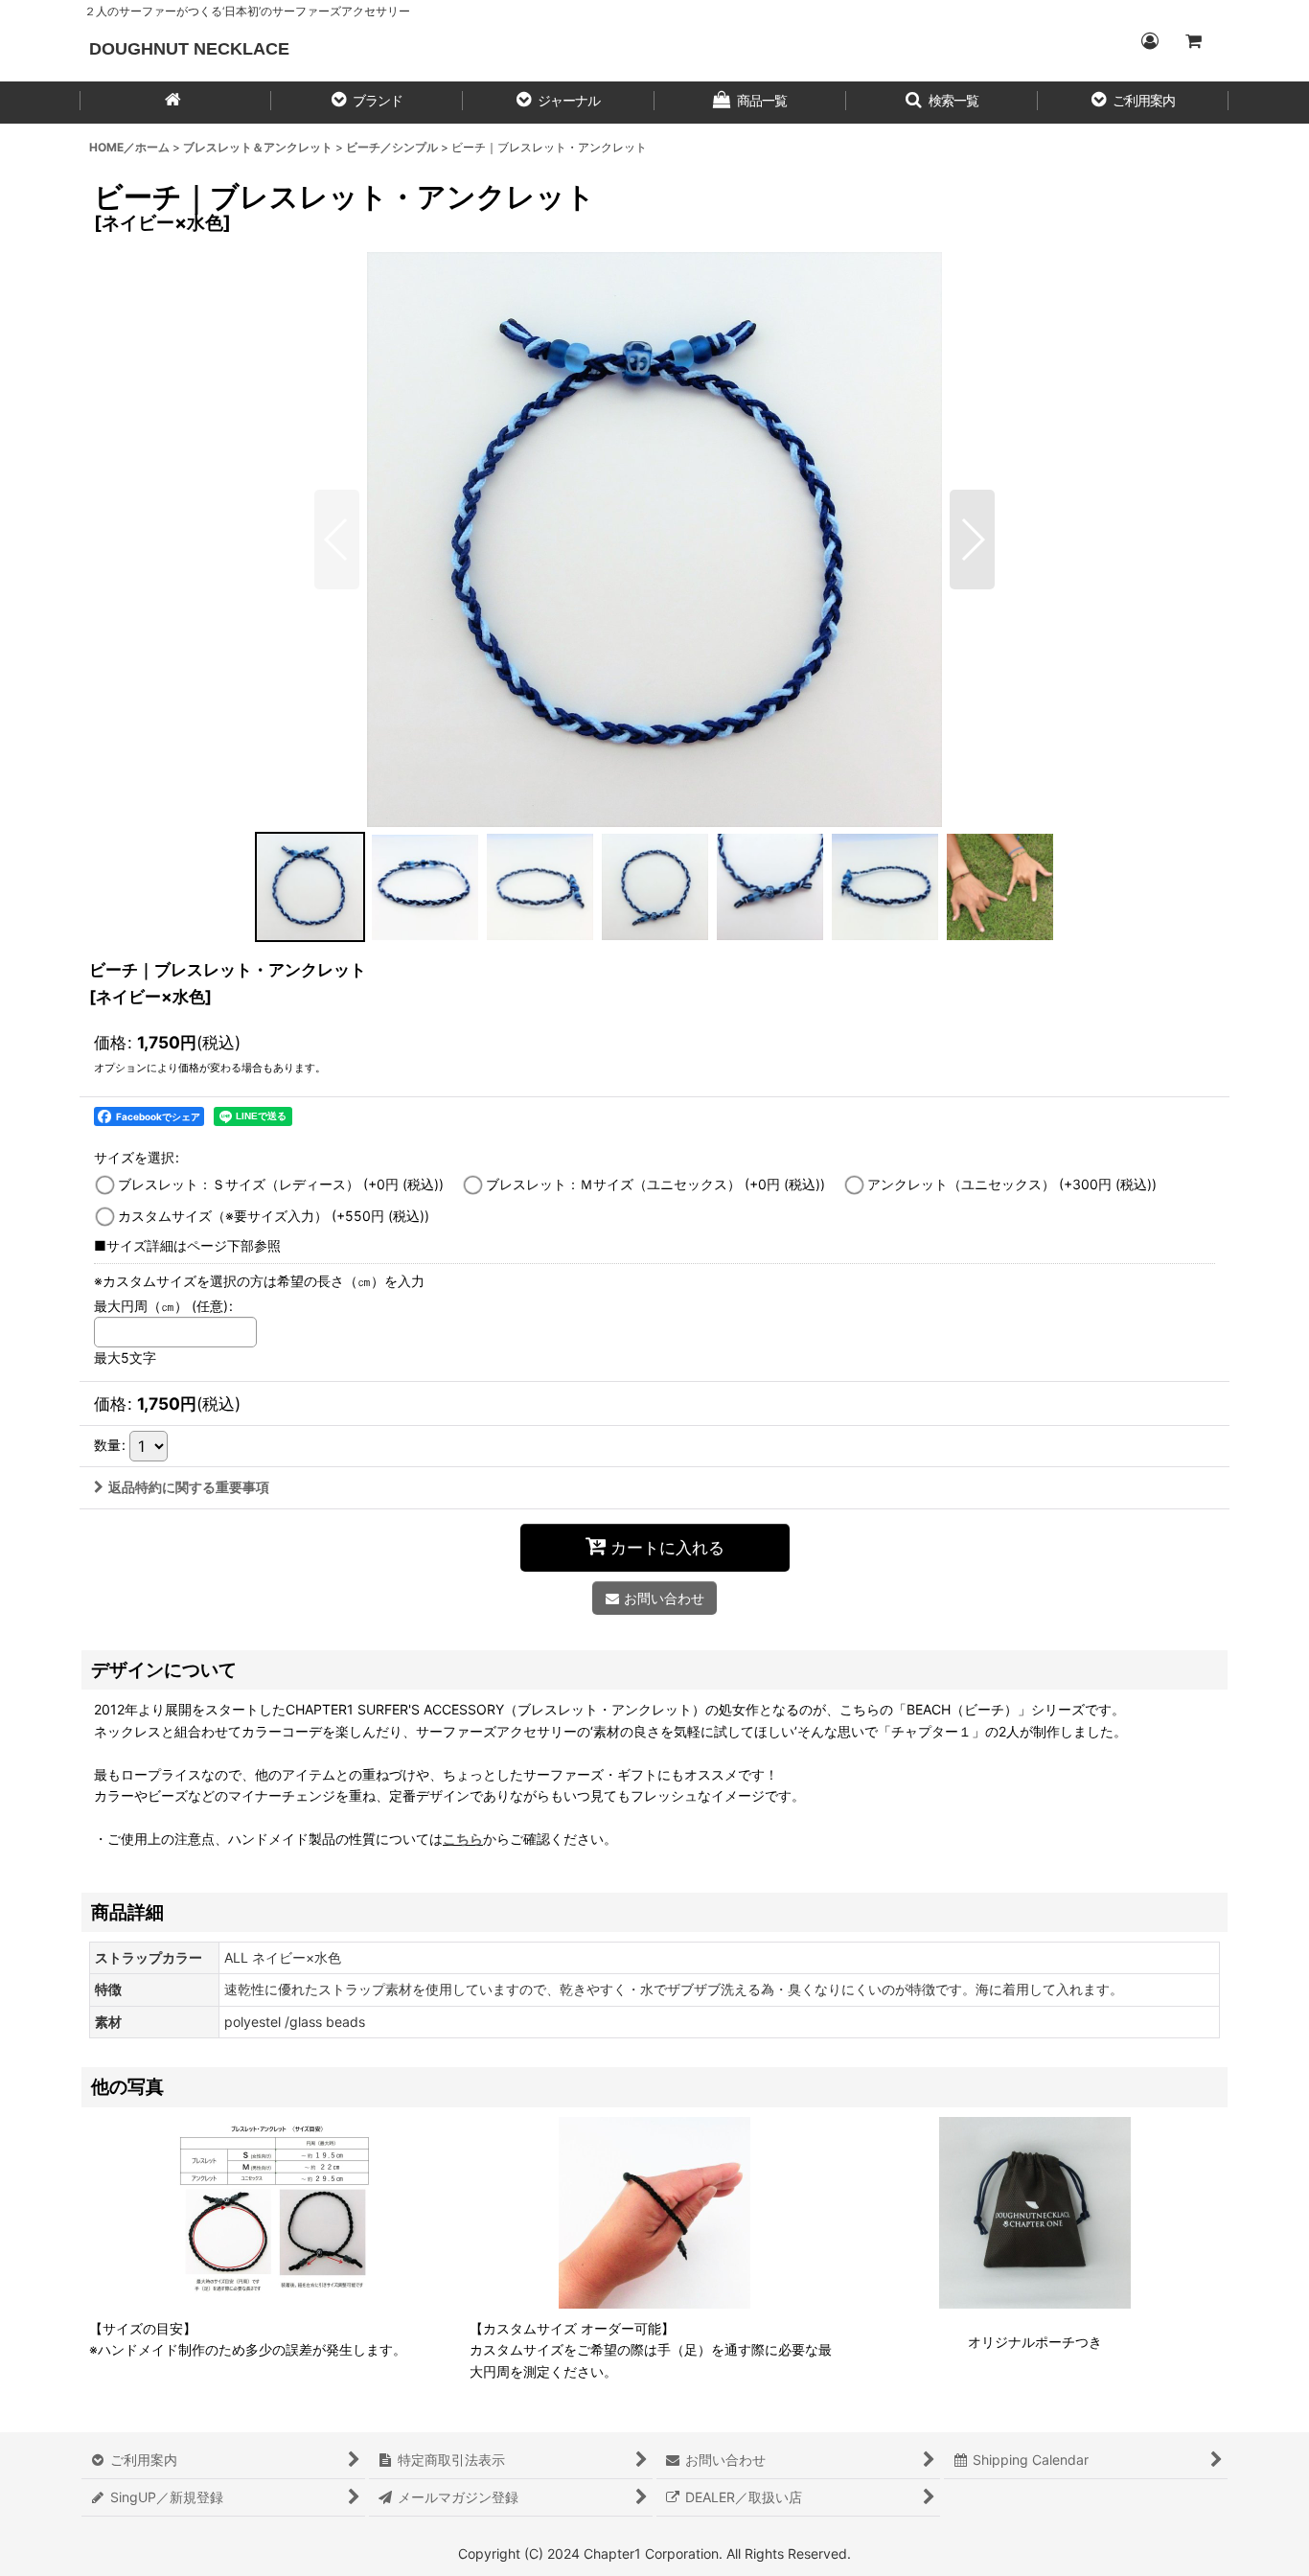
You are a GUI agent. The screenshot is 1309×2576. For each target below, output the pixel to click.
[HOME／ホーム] (175, 103)
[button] (367, 103)
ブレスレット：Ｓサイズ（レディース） (281, 1184)
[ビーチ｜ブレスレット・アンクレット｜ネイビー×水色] (654, 540)
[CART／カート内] (1193, 41)
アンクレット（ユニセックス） (1012, 1184)
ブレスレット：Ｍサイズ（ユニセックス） (655, 1184)
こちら (463, 1839)
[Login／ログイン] (1149, 41)
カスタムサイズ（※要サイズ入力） (274, 1216)
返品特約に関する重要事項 (189, 1487)
